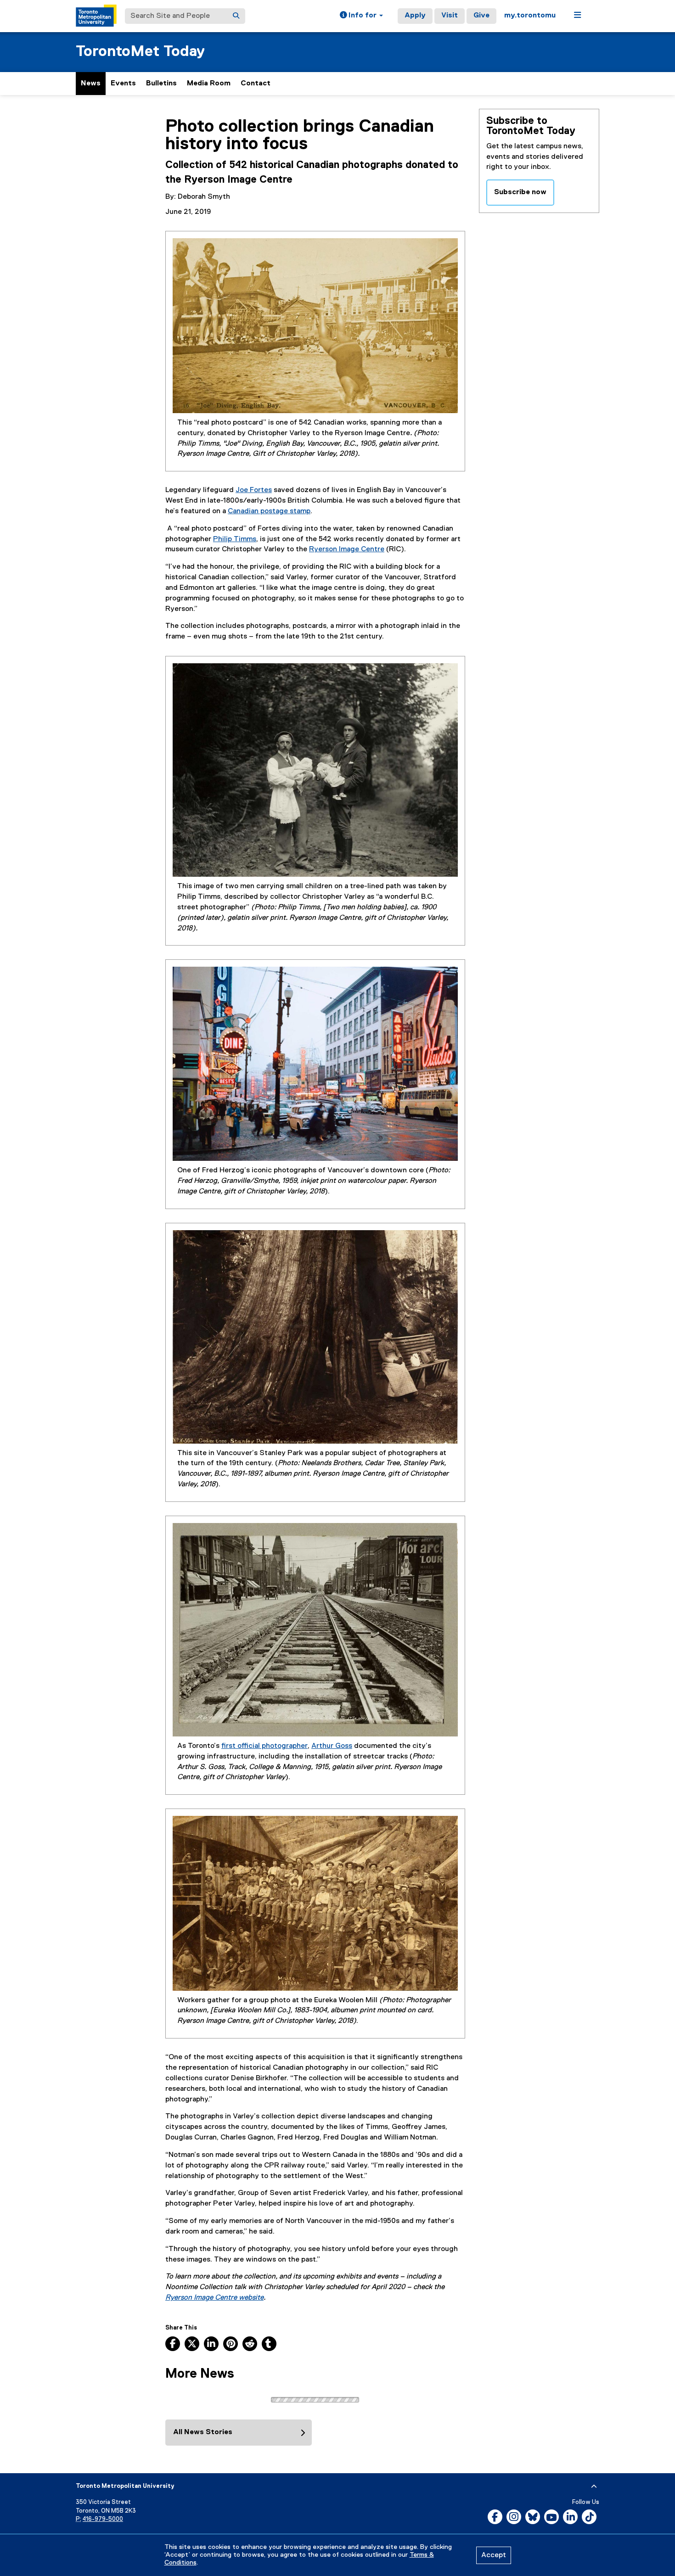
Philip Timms (235, 539)
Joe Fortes (254, 490)
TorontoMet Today (140, 52)
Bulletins (161, 84)
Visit (450, 16)
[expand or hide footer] (594, 2486)
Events (123, 84)
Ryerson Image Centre (347, 549)
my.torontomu (530, 16)
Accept (494, 2555)
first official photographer (264, 1746)
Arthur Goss (332, 1746)
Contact (256, 84)
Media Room (209, 84)
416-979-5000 (103, 2519)
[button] (361, 16)
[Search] (236, 16)
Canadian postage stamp (269, 511)
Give (481, 16)
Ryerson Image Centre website (214, 2298)
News (91, 84)
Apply (415, 16)
